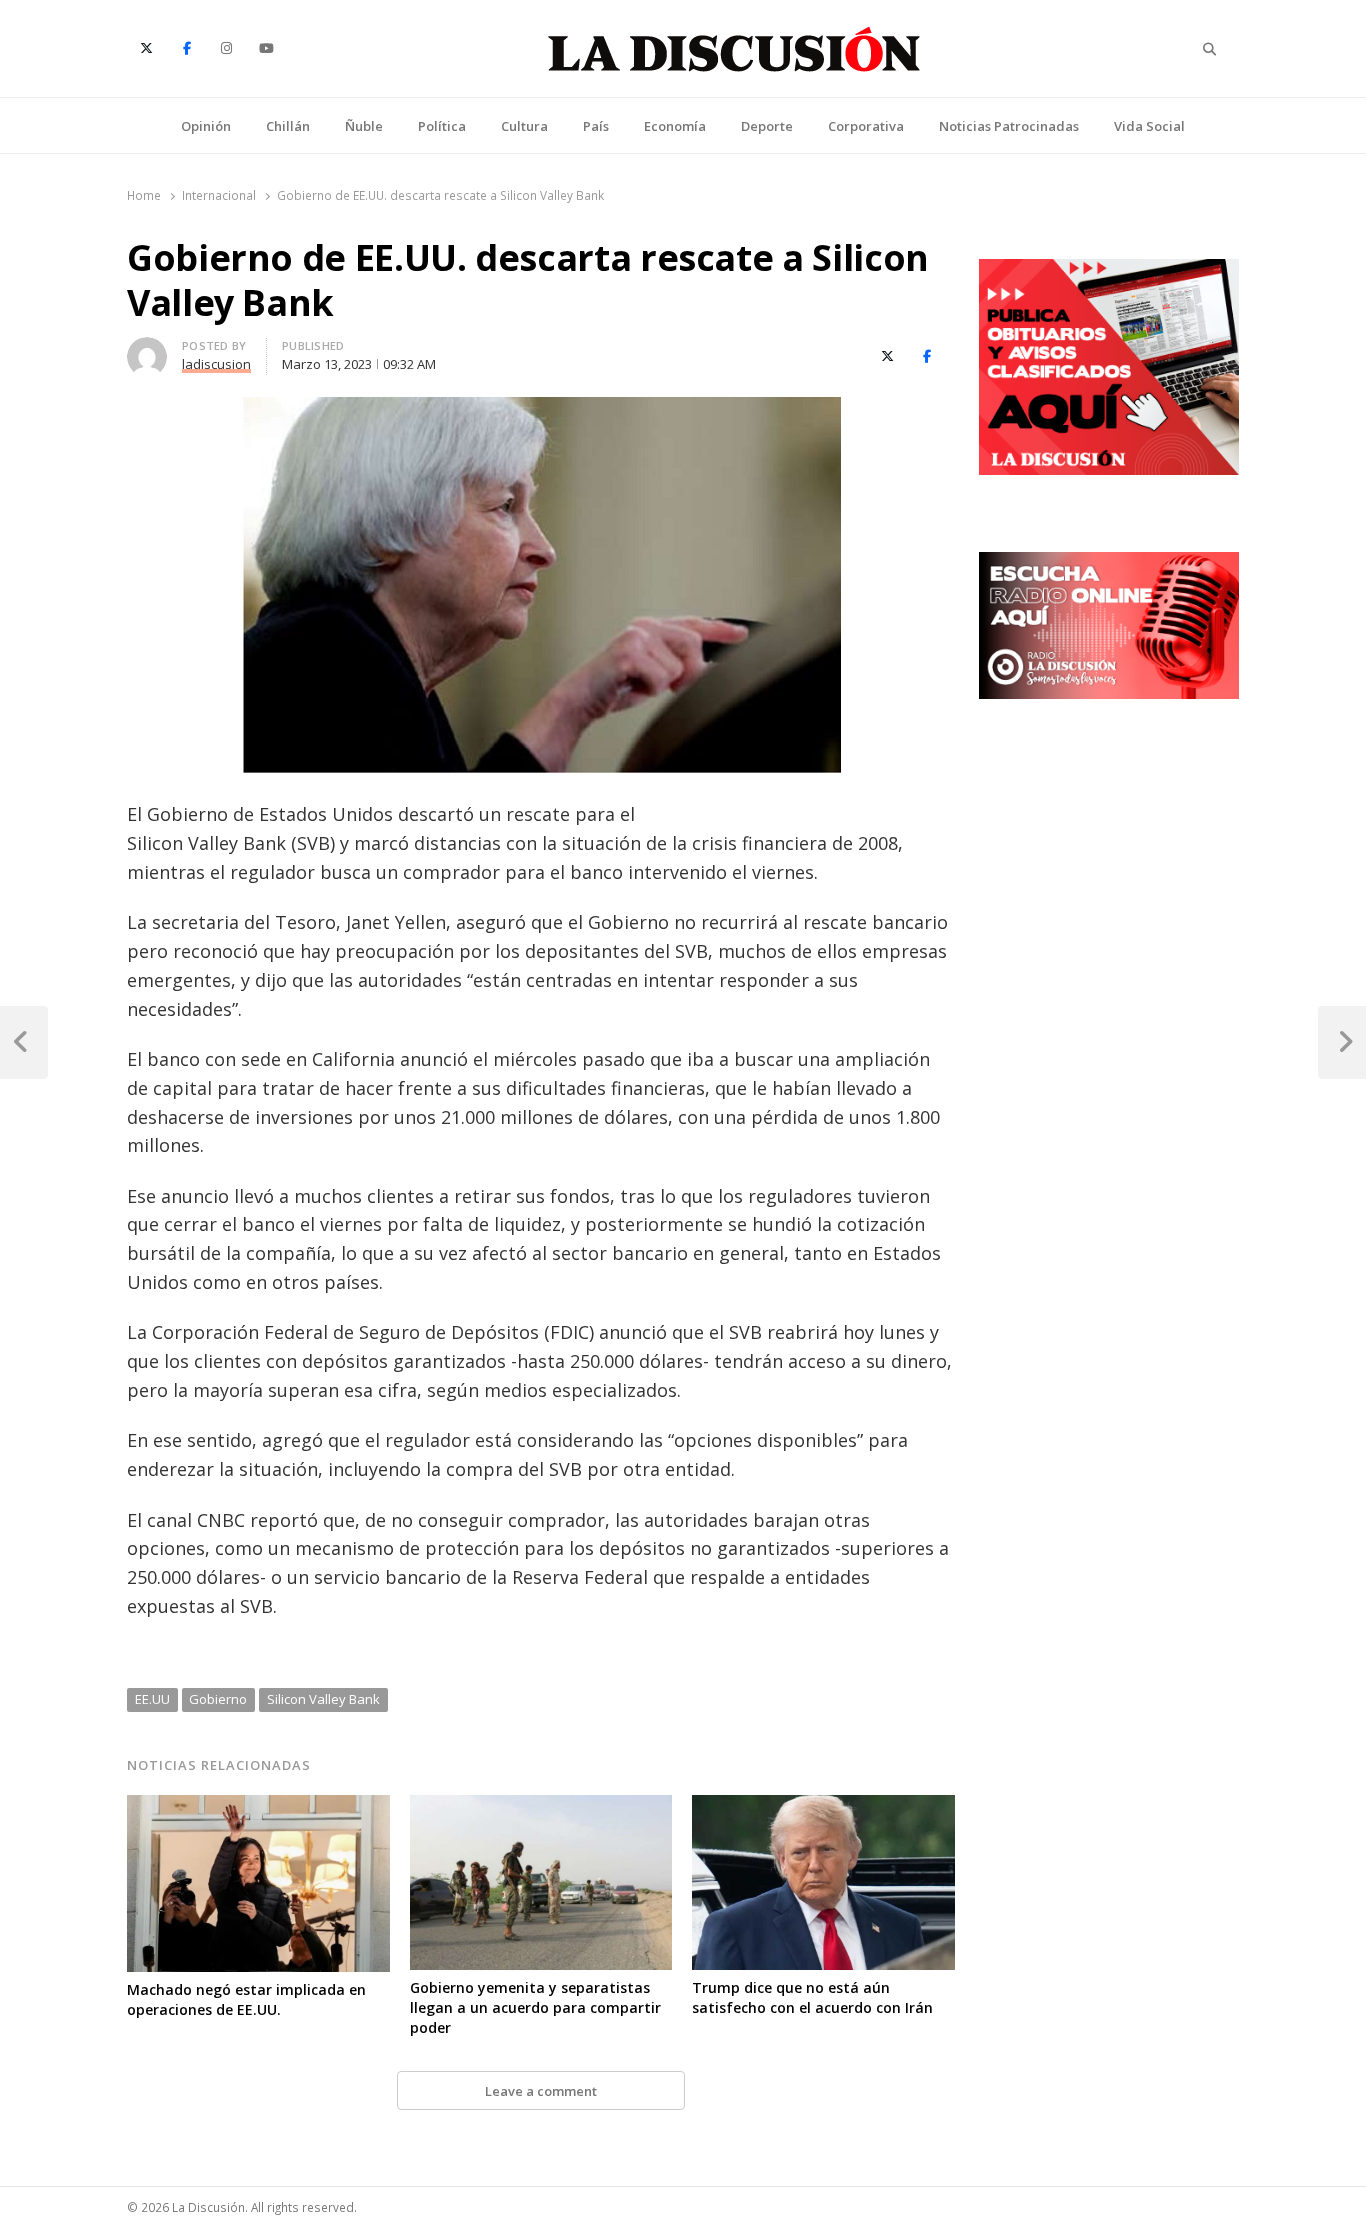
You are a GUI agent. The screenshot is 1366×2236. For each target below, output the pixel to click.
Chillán (288, 126)
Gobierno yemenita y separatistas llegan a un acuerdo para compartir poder (535, 2007)
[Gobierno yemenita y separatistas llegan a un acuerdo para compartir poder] (541, 1807)
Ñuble (364, 126)
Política (442, 126)
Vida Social (1149, 126)
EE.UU (152, 1699)
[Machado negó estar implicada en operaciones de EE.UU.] (258, 1807)
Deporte (767, 126)
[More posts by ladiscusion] (147, 349)
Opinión (206, 126)
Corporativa (866, 126)
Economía (675, 126)
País (596, 126)
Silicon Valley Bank (323, 1699)
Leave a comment (541, 2091)
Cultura (524, 126)
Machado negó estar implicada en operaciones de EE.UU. (246, 1999)
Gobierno (218, 1699)
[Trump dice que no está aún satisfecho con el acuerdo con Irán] (823, 1807)
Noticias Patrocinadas (1009, 126)
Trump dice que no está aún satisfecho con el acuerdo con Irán (812, 1997)
